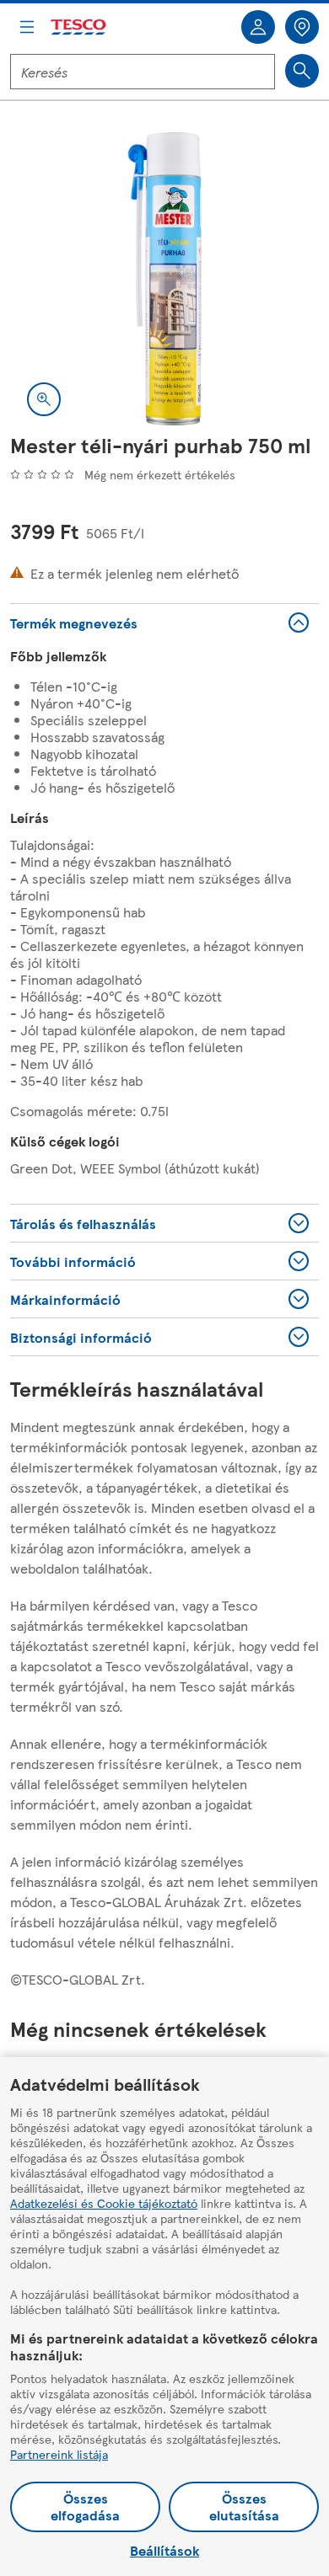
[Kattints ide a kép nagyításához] (44, 399)
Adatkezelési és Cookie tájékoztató (104, 2203)
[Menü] (27, 27)
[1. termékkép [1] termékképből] (164, 279)
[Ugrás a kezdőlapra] (79, 27)
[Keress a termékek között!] (302, 71)
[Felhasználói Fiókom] (258, 27)
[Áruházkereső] (302, 27)
